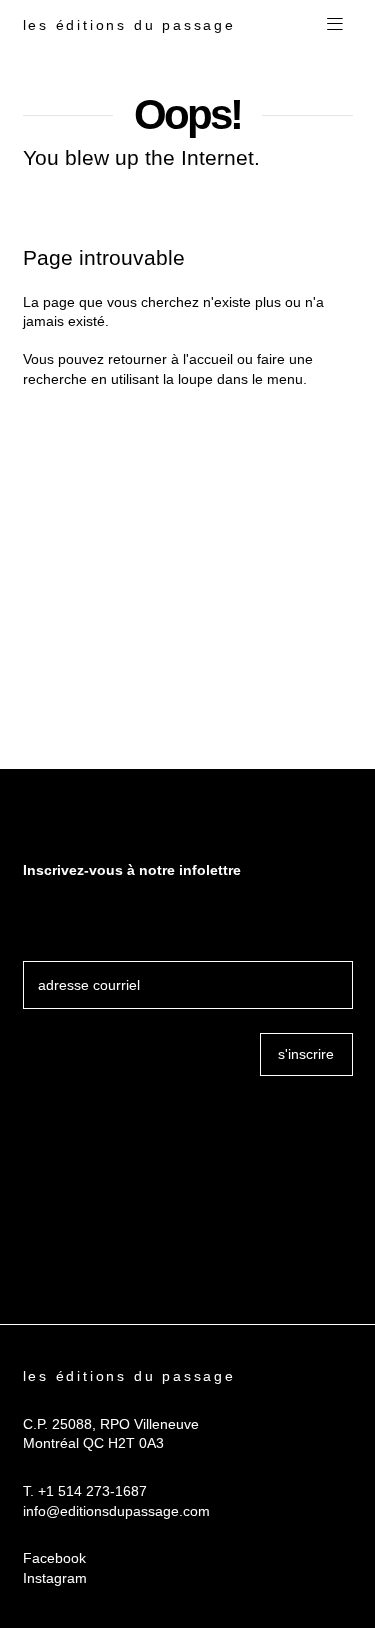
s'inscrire (306, 1054)
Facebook (54, 1558)
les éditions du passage (129, 25)
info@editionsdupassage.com (116, 1511)
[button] (335, 25)
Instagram (55, 1578)
